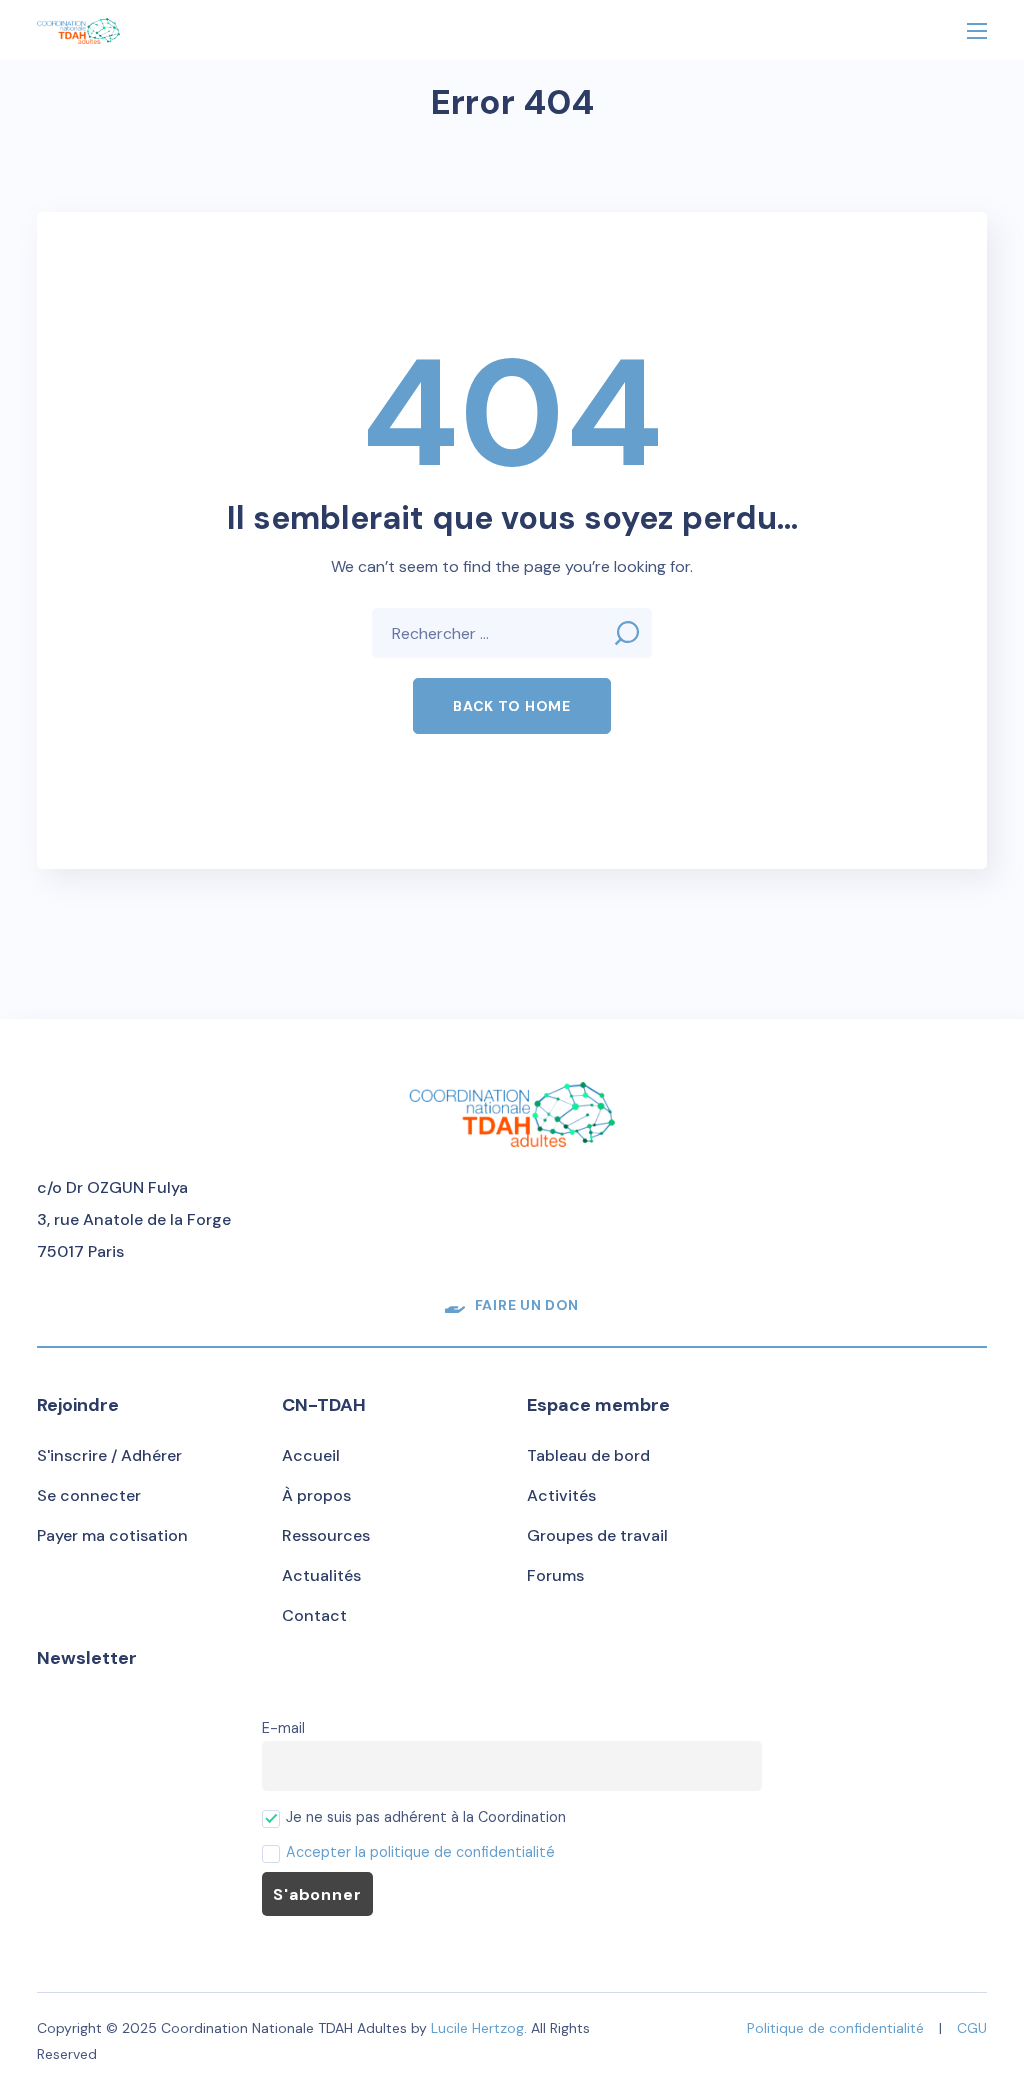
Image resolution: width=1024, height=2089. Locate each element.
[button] (511, 706)
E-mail (283, 1728)
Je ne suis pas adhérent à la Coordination (424, 1817)
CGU (972, 2028)
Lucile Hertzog (477, 2028)
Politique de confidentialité (835, 2028)
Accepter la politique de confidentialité (420, 1852)
